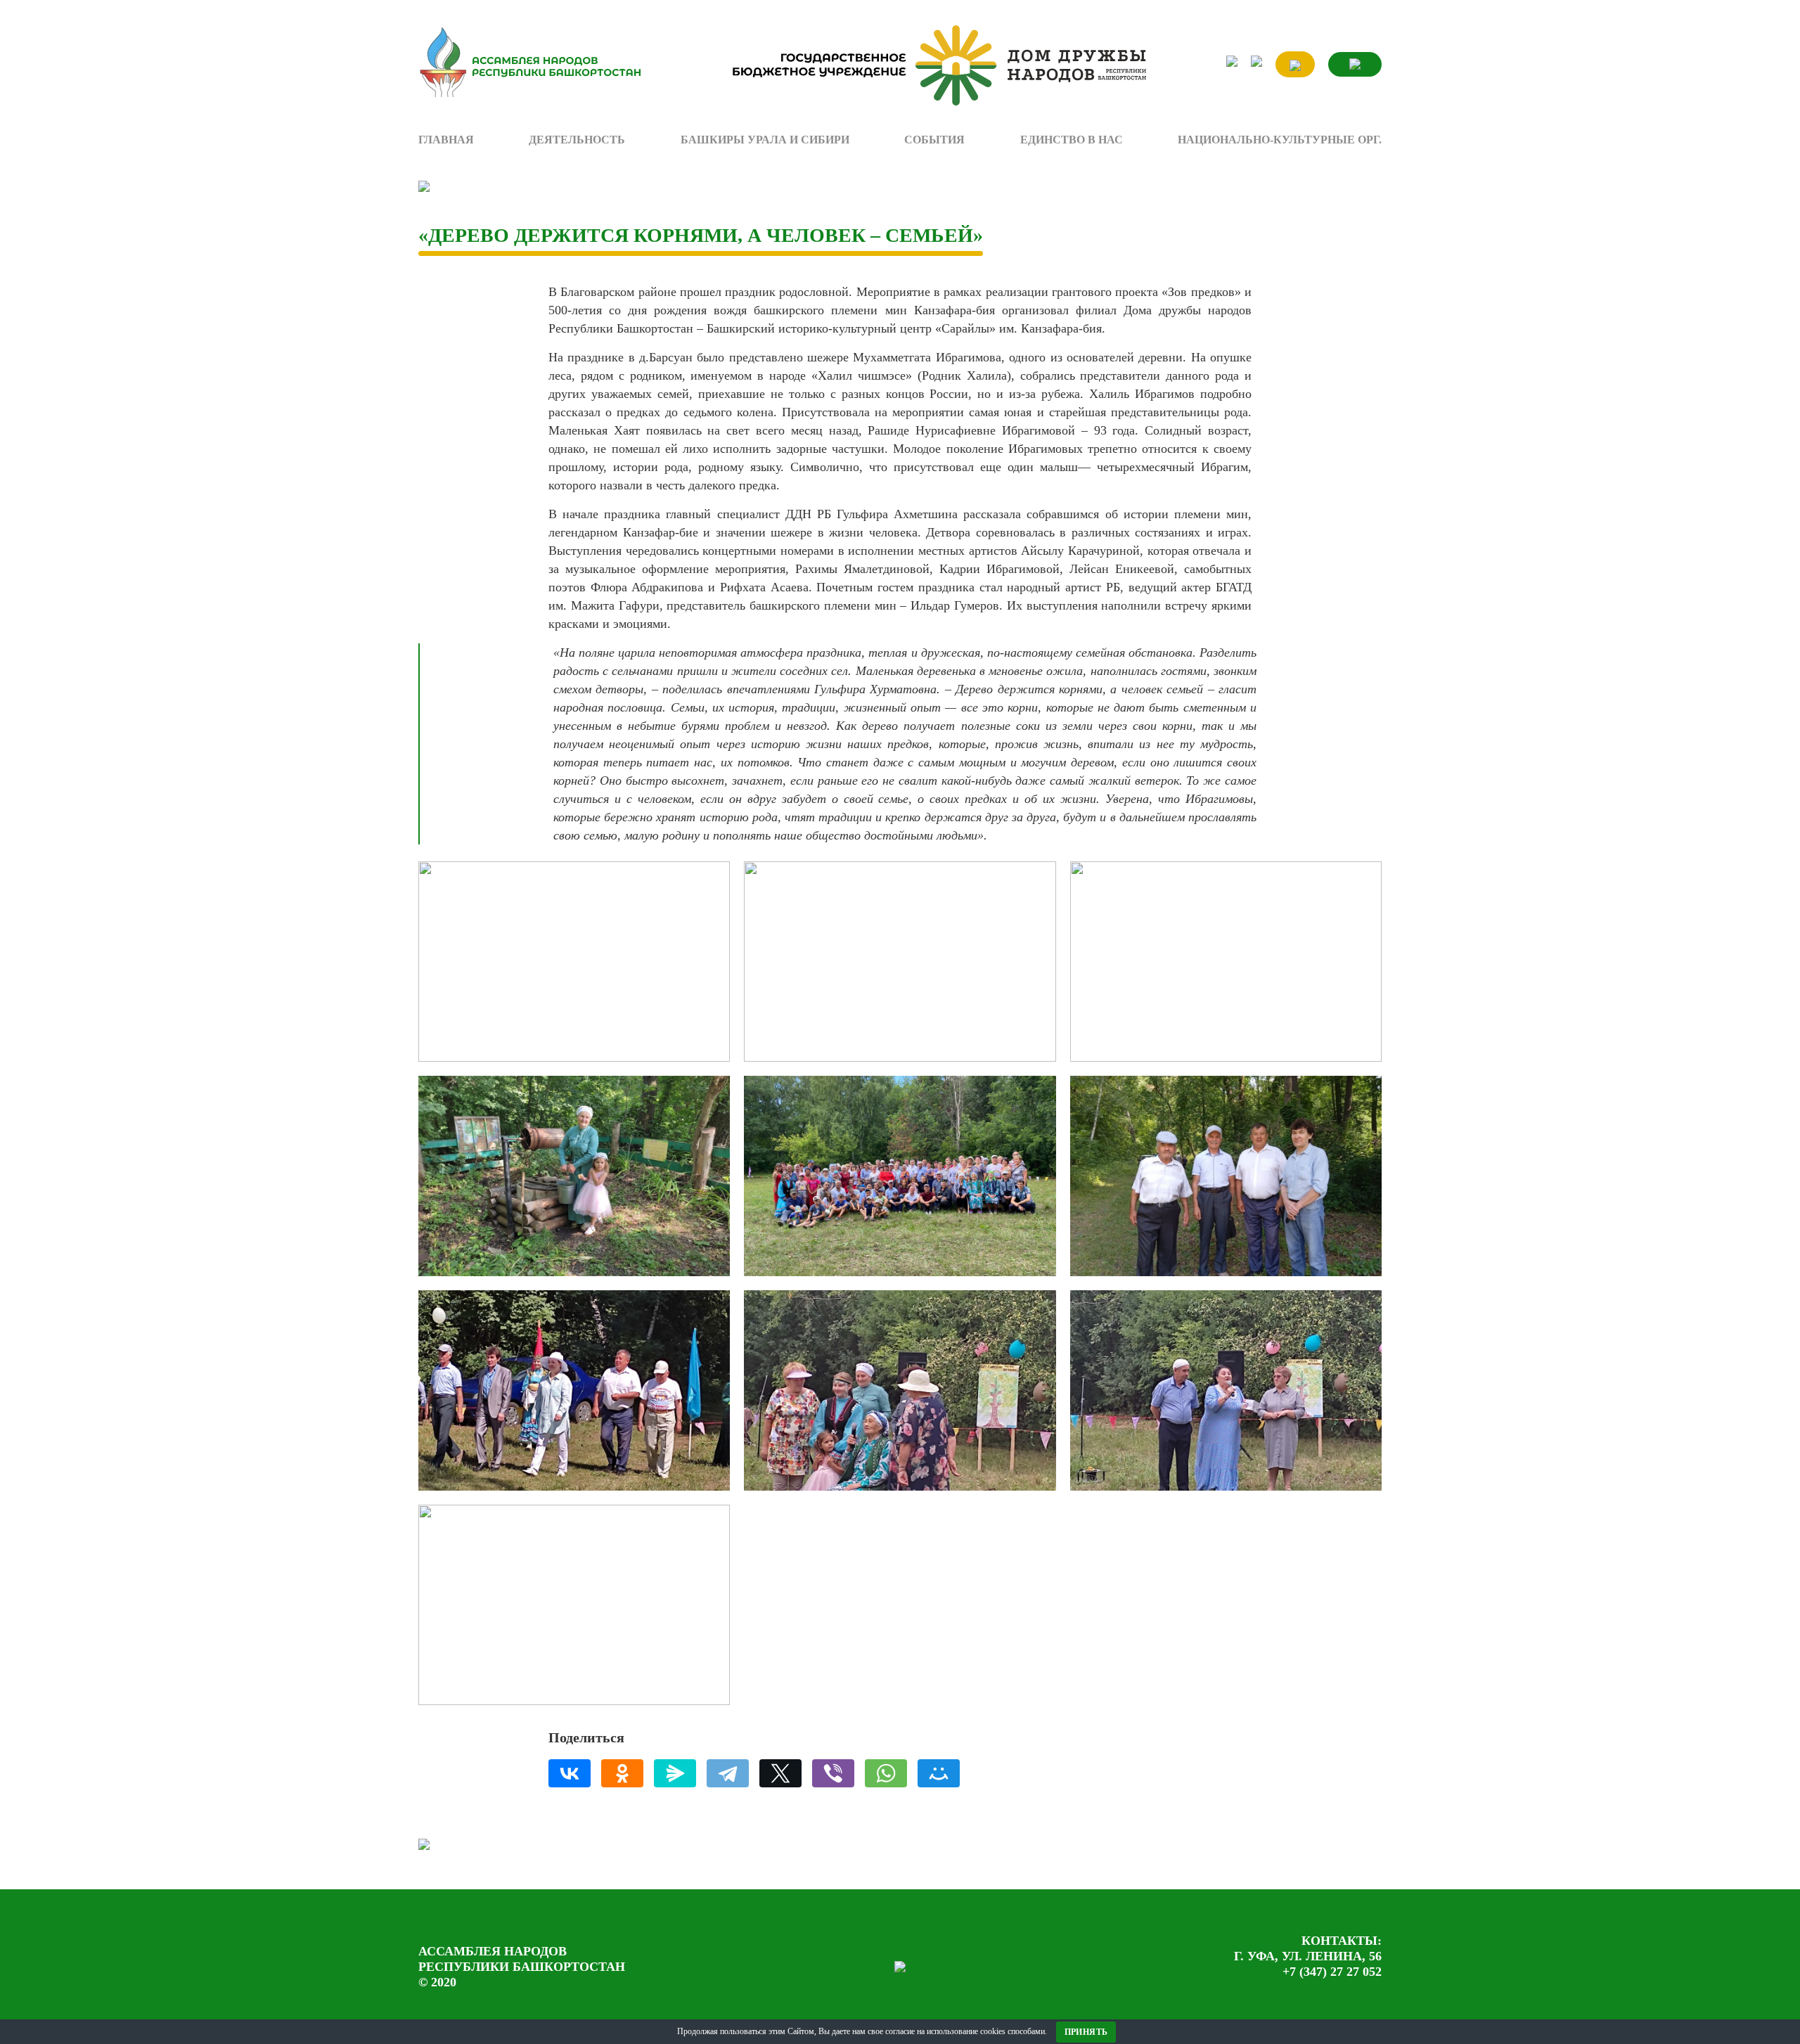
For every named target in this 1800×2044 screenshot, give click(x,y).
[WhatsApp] (886, 1773)
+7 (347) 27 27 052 (1332, 1972)
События (934, 140)
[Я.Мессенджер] (675, 1773)
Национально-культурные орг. (1280, 140)
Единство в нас (1072, 140)
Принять (1086, 2032)
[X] (780, 1773)
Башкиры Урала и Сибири (765, 140)
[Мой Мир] (939, 1773)
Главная (446, 140)
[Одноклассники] (622, 1773)
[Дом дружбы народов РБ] (933, 66)
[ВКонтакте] (570, 1773)
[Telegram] (728, 1773)
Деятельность (577, 140)
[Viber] (833, 1773)
